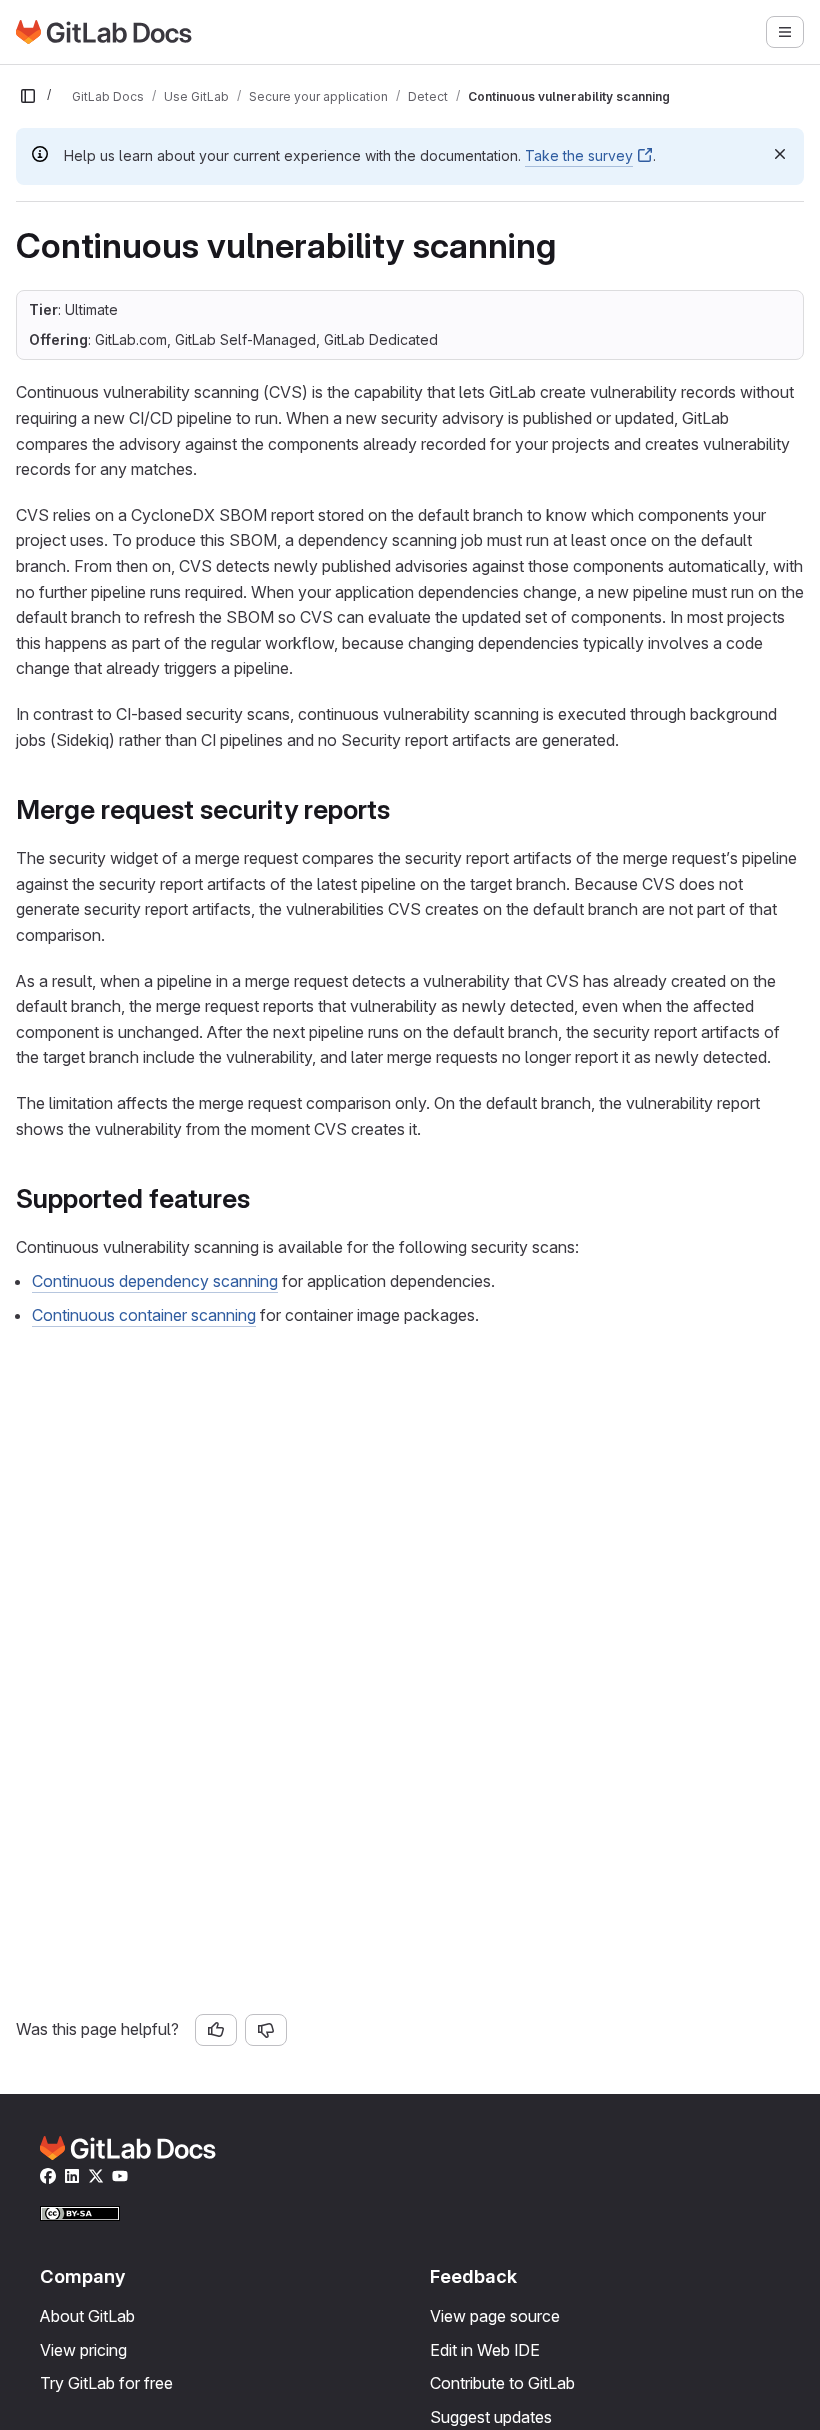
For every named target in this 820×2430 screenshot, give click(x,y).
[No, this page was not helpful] (266, 2030)
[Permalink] (401, 809)
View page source (495, 2316)
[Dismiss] (780, 154)
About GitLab (87, 2316)
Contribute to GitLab (502, 2383)
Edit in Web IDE (485, 2350)
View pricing (83, 2350)
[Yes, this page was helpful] (216, 2030)
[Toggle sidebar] (28, 96)
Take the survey (579, 155)
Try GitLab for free (106, 2383)
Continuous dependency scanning (155, 1281)
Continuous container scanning (144, 1315)
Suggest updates (491, 2417)
